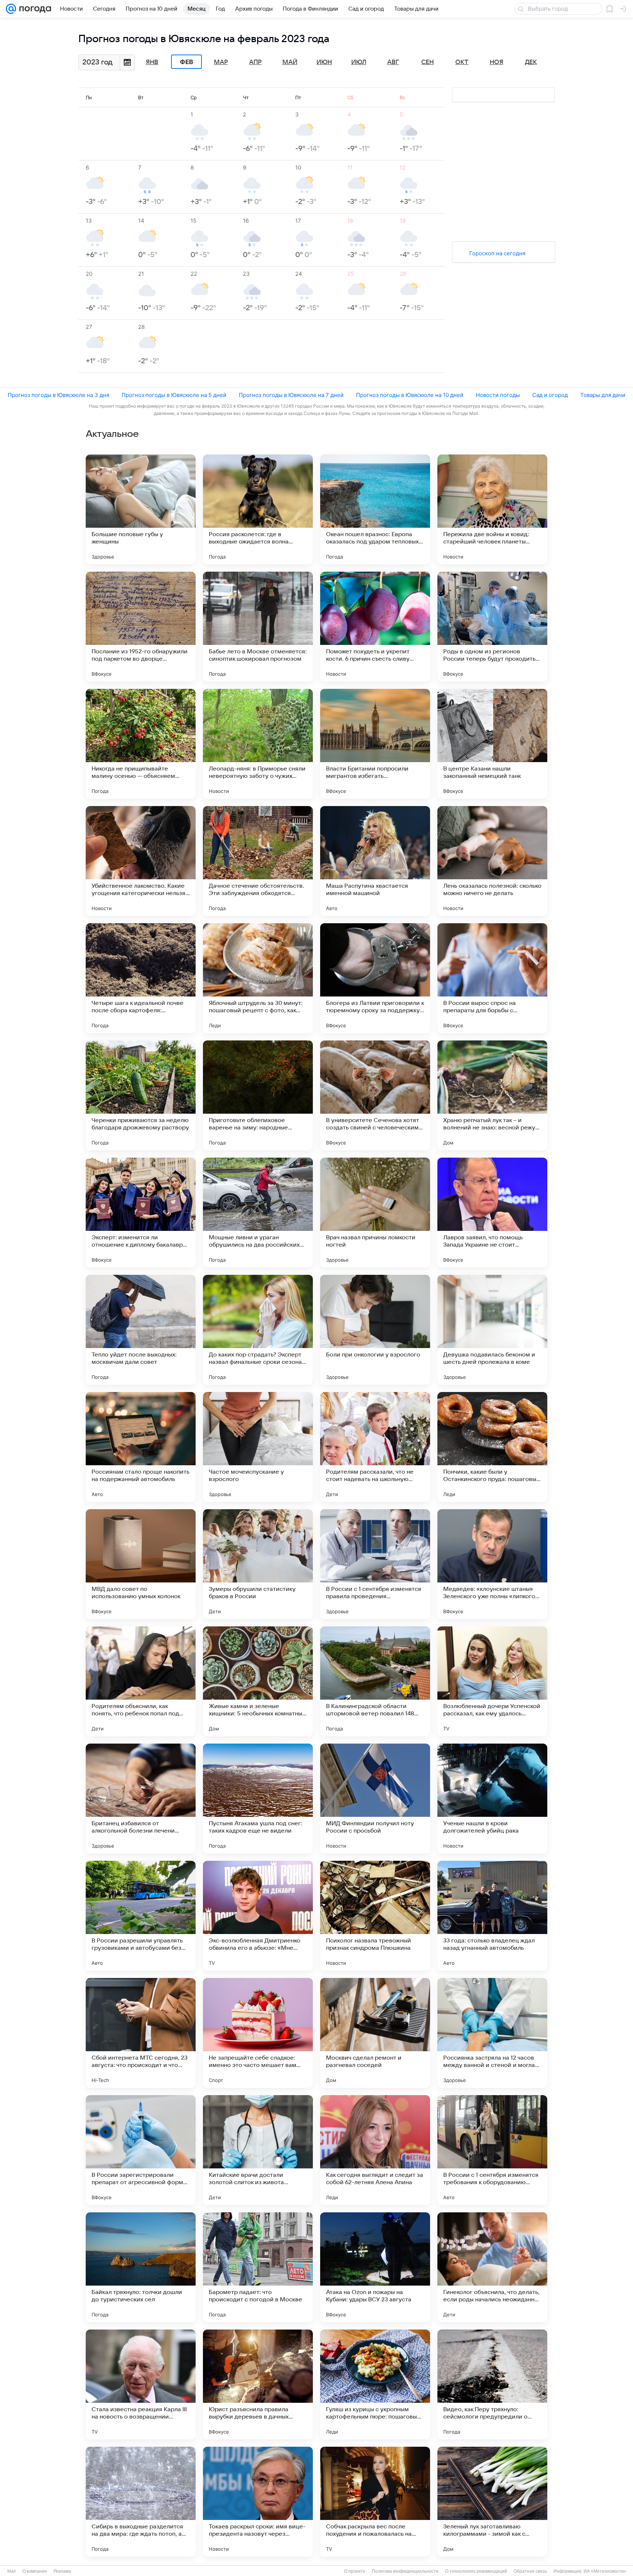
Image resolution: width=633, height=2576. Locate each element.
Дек (531, 62)
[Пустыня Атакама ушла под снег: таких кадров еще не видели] (258, 1799)
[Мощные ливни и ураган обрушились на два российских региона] (258, 1213)
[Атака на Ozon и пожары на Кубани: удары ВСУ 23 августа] (375, 2267)
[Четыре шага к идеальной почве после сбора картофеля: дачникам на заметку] (141, 978)
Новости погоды (498, 395)
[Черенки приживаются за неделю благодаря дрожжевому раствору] (141, 1095)
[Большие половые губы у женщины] (141, 509)
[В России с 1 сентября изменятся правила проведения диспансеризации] (375, 1564)
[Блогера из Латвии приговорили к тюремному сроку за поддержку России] (375, 978)
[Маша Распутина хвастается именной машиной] (375, 861)
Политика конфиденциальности (405, 2571)
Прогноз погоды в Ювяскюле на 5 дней (174, 395)
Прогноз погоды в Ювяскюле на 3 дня (58, 395)
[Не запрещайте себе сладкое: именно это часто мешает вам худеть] (258, 2033)
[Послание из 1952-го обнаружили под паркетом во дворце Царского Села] (141, 627)
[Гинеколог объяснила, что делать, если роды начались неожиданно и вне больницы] (492, 2267)
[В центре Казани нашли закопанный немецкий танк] (492, 744)
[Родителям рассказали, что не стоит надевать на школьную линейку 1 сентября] (375, 1447)
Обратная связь (530, 2571)
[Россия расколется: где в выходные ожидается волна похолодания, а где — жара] (258, 509)
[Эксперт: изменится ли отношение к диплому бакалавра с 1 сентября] (141, 1213)
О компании (35, 2571)
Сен (427, 62)
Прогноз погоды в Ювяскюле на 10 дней (410, 395)
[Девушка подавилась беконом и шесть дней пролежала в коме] (492, 1330)
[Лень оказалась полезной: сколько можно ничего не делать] (492, 861)
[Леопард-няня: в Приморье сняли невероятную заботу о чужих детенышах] (258, 744)
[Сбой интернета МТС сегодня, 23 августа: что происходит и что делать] (141, 2033)
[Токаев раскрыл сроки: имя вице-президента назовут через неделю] (258, 2502)
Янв (152, 62)
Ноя (497, 62)
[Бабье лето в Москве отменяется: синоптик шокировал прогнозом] (258, 627)
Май (290, 62)
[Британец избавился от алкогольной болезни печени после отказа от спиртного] (141, 1799)
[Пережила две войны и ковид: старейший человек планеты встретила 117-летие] (492, 509)
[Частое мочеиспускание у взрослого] (258, 1447)
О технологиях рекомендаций (476, 2571)
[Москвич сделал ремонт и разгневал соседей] (375, 2033)
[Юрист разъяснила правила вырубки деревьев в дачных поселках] (258, 2384)
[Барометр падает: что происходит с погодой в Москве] (258, 2267)
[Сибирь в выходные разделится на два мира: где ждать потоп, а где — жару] (141, 2502)
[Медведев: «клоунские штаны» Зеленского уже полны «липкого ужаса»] (492, 1564)
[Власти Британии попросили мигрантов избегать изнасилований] (375, 744)
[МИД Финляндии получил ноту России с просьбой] (375, 1799)
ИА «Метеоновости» (605, 2571)
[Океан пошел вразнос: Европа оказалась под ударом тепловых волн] (375, 509)
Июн (324, 62)
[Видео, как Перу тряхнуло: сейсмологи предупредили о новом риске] (492, 2384)
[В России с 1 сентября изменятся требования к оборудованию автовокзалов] (492, 2150)
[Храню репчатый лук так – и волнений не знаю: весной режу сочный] (492, 1095)
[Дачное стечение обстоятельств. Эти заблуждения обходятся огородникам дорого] (258, 861)
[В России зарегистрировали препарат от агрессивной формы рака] (141, 2150)
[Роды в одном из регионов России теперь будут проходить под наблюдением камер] (492, 627)
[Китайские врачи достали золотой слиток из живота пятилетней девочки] (258, 2150)
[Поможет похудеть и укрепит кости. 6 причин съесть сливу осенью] (375, 627)
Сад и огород (550, 395)
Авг (393, 62)
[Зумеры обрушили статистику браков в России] (258, 1564)
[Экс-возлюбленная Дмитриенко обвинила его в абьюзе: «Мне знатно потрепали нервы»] (258, 1916)
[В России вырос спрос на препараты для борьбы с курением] (492, 978)
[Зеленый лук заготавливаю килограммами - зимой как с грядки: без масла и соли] (492, 2502)
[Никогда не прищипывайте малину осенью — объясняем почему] (141, 744)
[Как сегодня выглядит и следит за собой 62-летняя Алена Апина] (375, 2150)
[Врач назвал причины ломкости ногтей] (375, 1213)
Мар (221, 62)
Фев (186, 62)
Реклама (62, 2571)
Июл (359, 62)
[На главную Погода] (34, 9)
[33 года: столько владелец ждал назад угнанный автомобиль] (492, 1916)
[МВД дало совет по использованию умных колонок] (141, 1564)
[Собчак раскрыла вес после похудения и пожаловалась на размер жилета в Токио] (375, 2502)
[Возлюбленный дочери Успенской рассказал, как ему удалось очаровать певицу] (492, 1681)
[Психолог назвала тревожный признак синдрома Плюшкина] (375, 1916)
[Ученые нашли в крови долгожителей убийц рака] (492, 1799)
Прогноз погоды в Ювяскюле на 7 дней (291, 395)
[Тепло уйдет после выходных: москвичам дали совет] (141, 1330)
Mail (12, 2571)
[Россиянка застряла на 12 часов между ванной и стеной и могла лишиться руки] (492, 2033)
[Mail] (11, 9)
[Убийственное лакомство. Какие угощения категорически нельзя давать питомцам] (141, 861)
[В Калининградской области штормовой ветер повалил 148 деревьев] (375, 1681)
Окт (462, 62)
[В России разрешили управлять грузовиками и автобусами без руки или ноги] (141, 1916)
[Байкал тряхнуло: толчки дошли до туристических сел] (141, 2267)
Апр (255, 62)
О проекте (355, 2571)
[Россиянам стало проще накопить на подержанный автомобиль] (141, 1447)
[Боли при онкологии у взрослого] (375, 1330)
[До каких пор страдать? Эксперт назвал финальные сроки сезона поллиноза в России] (258, 1330)
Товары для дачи (603, 395)
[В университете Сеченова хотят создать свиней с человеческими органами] (375, 1095)
